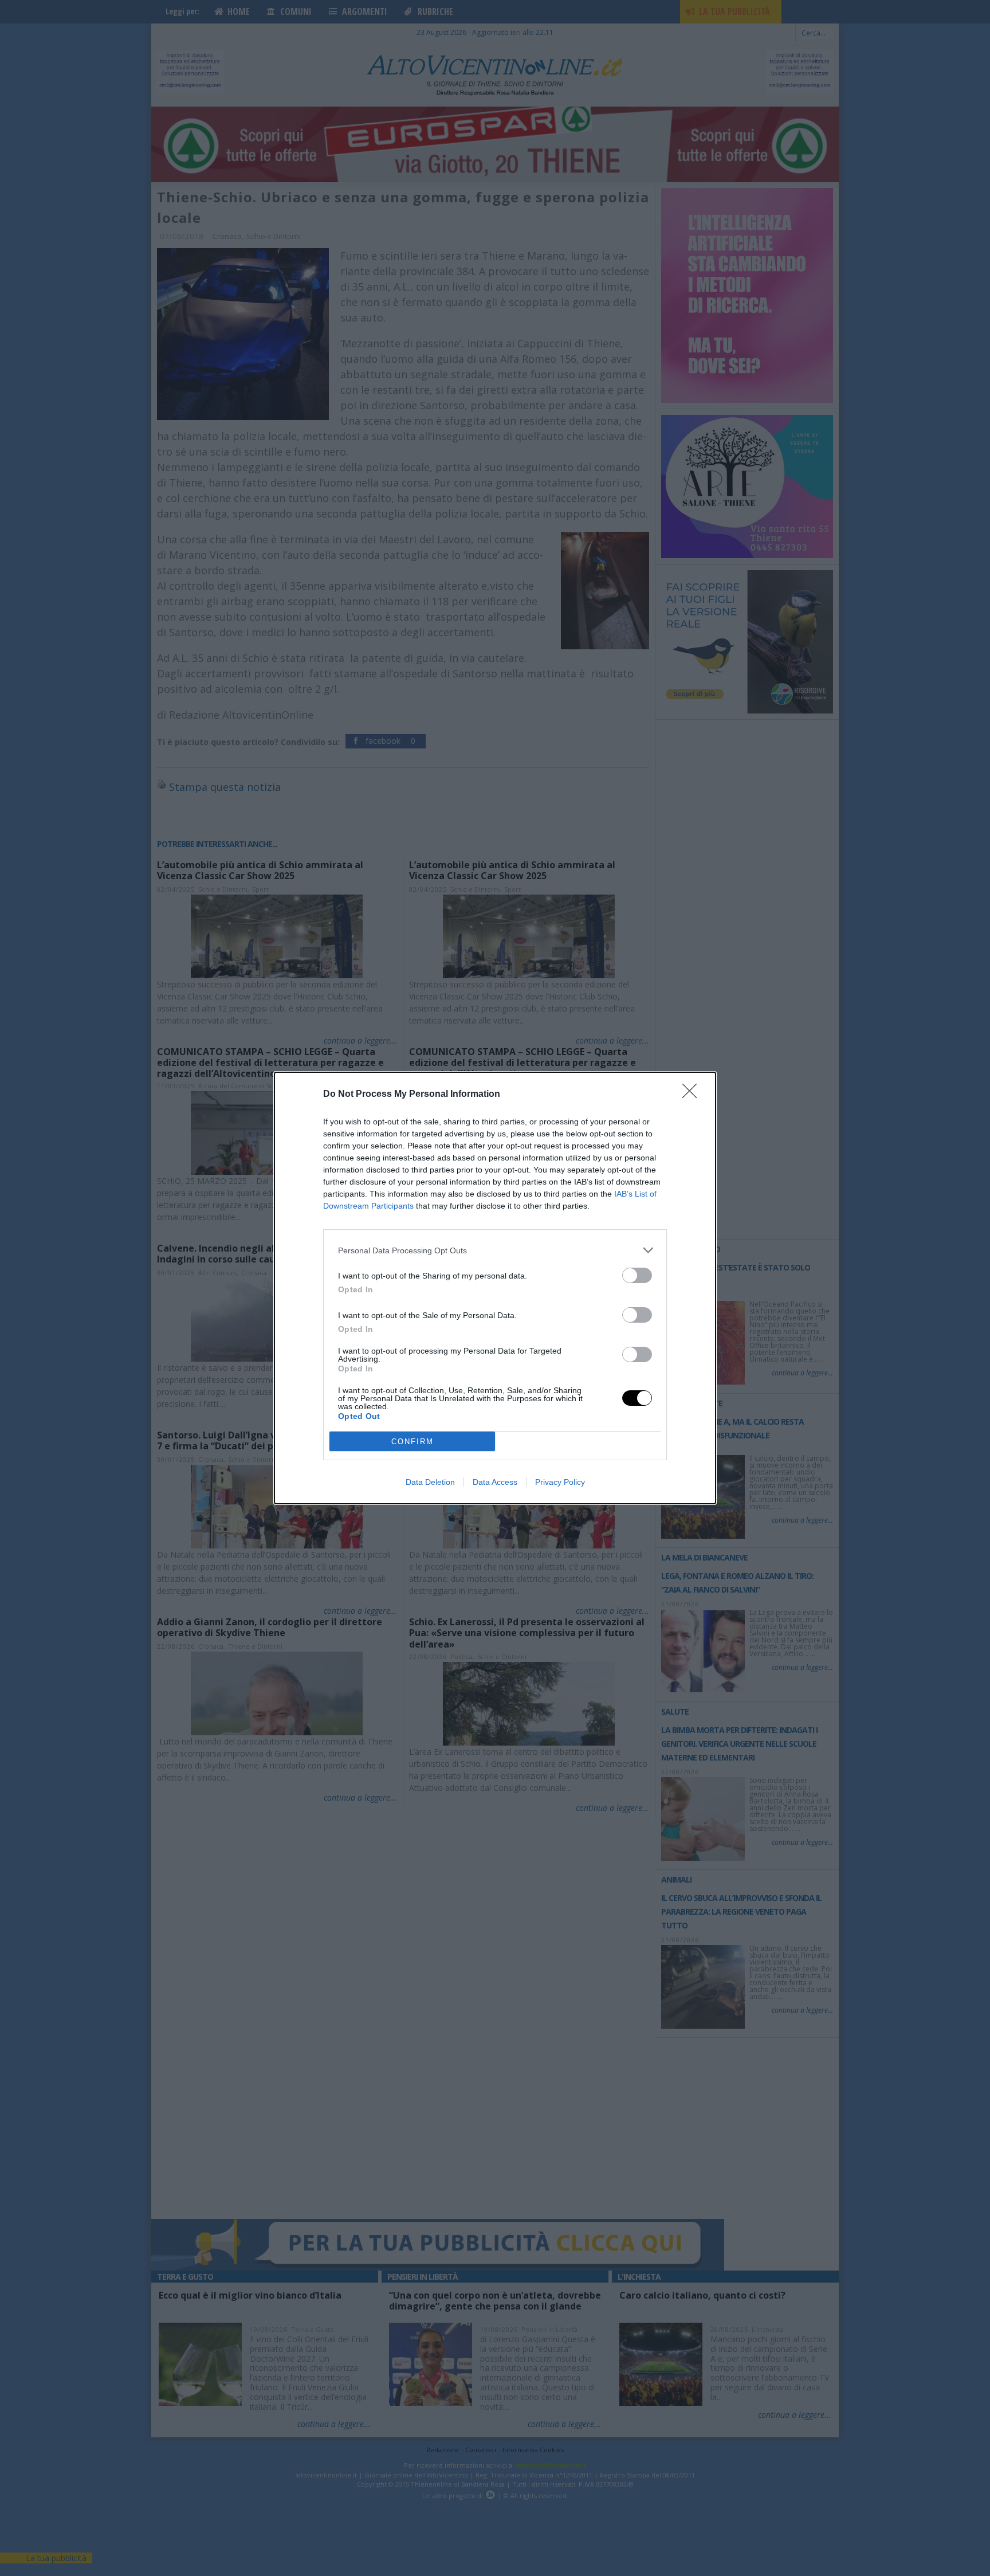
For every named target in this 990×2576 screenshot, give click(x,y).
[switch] (637, 1275)
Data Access (495, 1482)
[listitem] (495, 1250)
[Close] (693, 1095)
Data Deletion (430, 1482)
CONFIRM (412, 1442)
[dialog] (495, 1288)
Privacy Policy (560, 1482)
